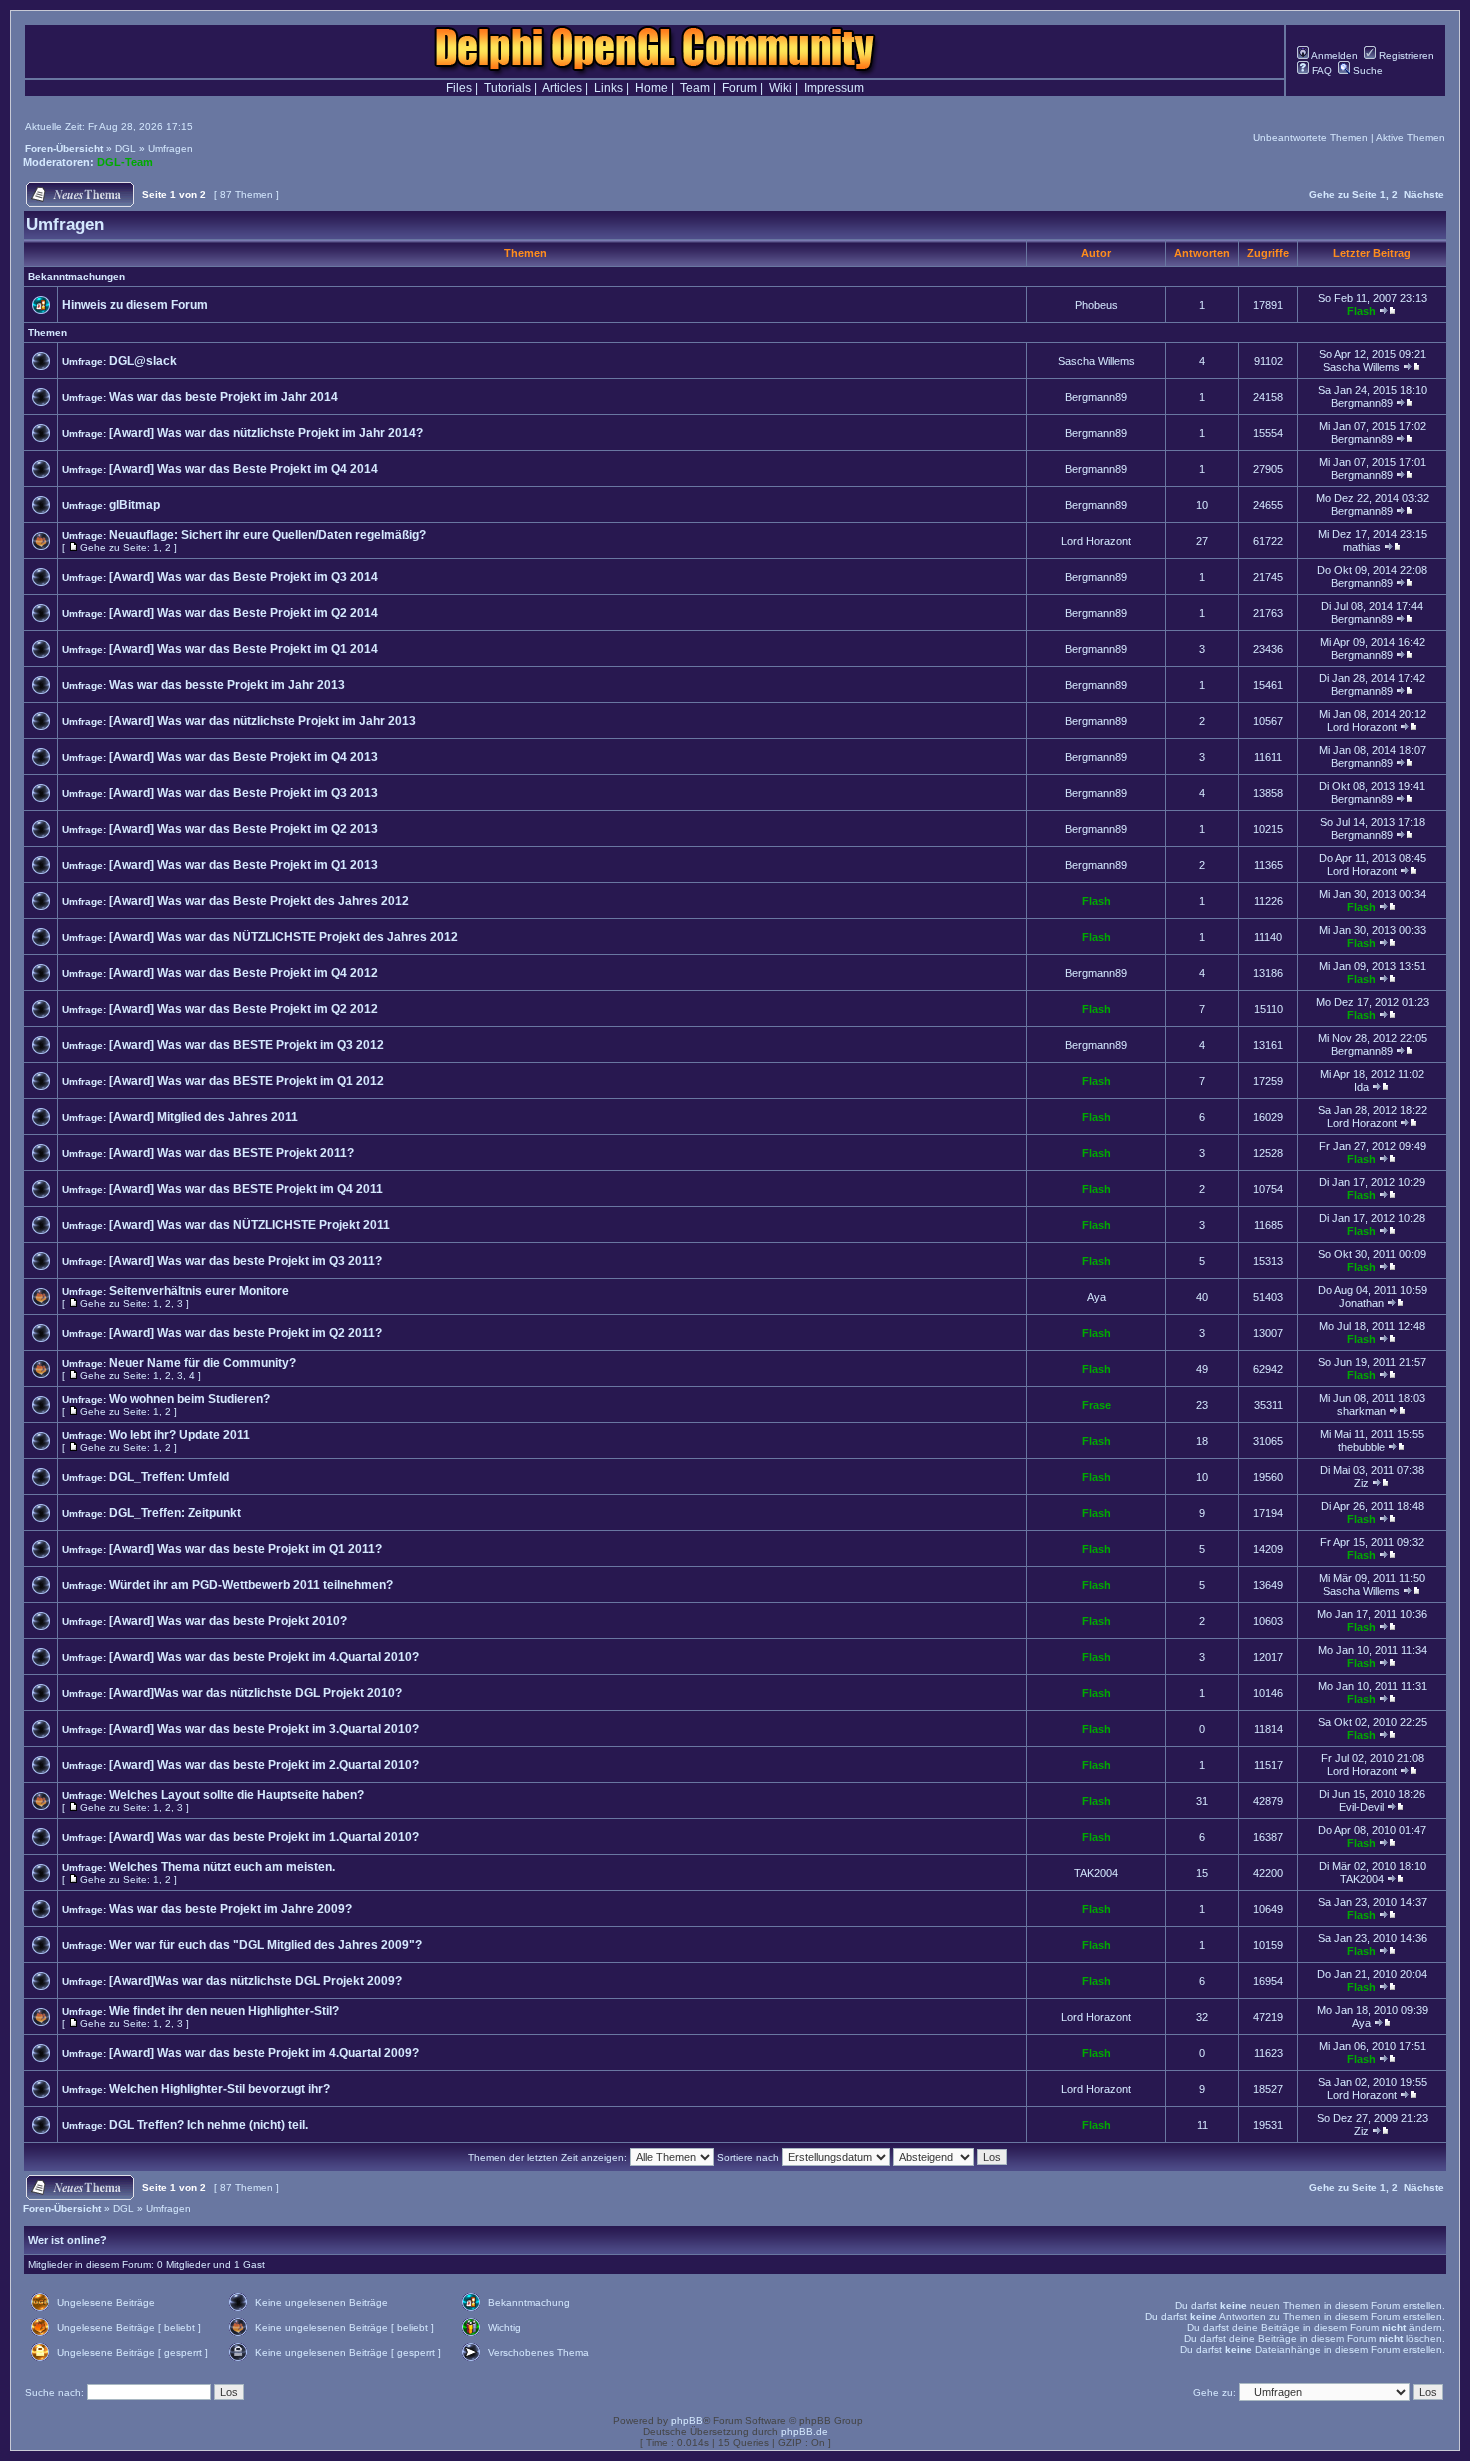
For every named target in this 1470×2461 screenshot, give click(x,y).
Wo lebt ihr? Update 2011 (179, 1435)
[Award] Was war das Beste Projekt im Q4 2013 (243, 757)
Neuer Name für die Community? (202, 1363)
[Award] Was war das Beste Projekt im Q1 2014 (243, 649)
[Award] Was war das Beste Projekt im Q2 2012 (243, 1009)
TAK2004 (1096, 1873)
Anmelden (1333, 55)
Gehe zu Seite (1343, 194)
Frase (1096, 1405)
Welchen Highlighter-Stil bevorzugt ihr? (219, 2089)
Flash (1361, 311)
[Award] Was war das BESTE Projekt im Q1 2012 (246, 1081)
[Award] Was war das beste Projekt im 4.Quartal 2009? (264, 2053)
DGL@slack (143, 361)
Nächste (1424, 194)
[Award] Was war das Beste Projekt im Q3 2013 (243, 793)
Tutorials (507, 88)
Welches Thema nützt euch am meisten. (222, 1867)
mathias (1362, 547)
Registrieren (1405, 55)
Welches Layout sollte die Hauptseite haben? (236, 1795)
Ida (1361, 1087)
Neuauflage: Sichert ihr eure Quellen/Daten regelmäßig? (267, 535)
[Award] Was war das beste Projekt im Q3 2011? (245, 1261)
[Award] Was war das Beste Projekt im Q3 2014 (243, 577)
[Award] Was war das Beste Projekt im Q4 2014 (243, 469)
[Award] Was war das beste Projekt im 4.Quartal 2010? (264, 1657)
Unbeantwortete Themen (1310, 137)
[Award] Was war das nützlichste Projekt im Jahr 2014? (266, 433)
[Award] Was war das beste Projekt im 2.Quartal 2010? (264, 1765)
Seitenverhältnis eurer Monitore (199, 1291)
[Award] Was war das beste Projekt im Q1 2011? (245, 1549)
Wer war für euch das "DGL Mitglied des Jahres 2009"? (265, 1945)
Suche (1366, 70)
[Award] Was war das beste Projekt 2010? (228, 1621)
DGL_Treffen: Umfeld (169, 1477)
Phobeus (1096, 305)
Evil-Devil (1361, 1807)
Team (695, 88)
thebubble (1361, 1447)
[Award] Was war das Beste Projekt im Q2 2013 (243, 829)
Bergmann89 (1096, 397)
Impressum (834, 88)
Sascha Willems (1096, 361)
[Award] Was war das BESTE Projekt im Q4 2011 (246, 1189)
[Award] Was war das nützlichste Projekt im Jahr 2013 (262, 721)
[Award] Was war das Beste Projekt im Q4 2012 (243, 973)
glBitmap (134, 505)
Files (459, 88)
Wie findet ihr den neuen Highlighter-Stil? (224, 2011)
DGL (125, 148)
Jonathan (1361, 1303)
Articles (562, 88)
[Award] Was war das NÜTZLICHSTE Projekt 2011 (249, 1225)
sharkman (1361, 1411)
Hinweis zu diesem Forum (135, 305)
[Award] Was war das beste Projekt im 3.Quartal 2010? (264, 1729)
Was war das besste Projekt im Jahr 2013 (227, 685)
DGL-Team (125, 162)
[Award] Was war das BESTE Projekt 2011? (231, 1153)
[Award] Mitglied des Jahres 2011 (203, 1117)
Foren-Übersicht (64, 148)
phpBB (687, 2420)
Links (608, 88)
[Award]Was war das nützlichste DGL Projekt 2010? (255, 1693)
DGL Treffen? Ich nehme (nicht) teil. (208, 2125)
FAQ (1320, 70)
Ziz (1361, 1483)
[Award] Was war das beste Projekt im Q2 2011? (245, 1333)
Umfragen (170, 148)
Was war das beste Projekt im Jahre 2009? (230, 1909)
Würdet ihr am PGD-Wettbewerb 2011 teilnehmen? (251, 1585)
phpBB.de (804, 2431)
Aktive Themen (1410, 137)
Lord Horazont (1096, 541)
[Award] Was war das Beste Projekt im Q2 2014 (243, 613)
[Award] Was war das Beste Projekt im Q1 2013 (243, 865)
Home (651, 88)
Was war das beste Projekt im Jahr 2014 (223, 397)
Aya (1096, 1297)
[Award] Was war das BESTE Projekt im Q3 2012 (246, 1045)
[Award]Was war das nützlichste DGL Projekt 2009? (255, 1981)
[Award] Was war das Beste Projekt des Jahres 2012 (259, 901)
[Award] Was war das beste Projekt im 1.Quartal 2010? (264, 1837)
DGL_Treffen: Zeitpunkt (175, 1513)
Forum (739, 88)
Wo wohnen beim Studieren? (189, 1399)
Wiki (780, 88)
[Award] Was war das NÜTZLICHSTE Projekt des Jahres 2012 (283, 937)
